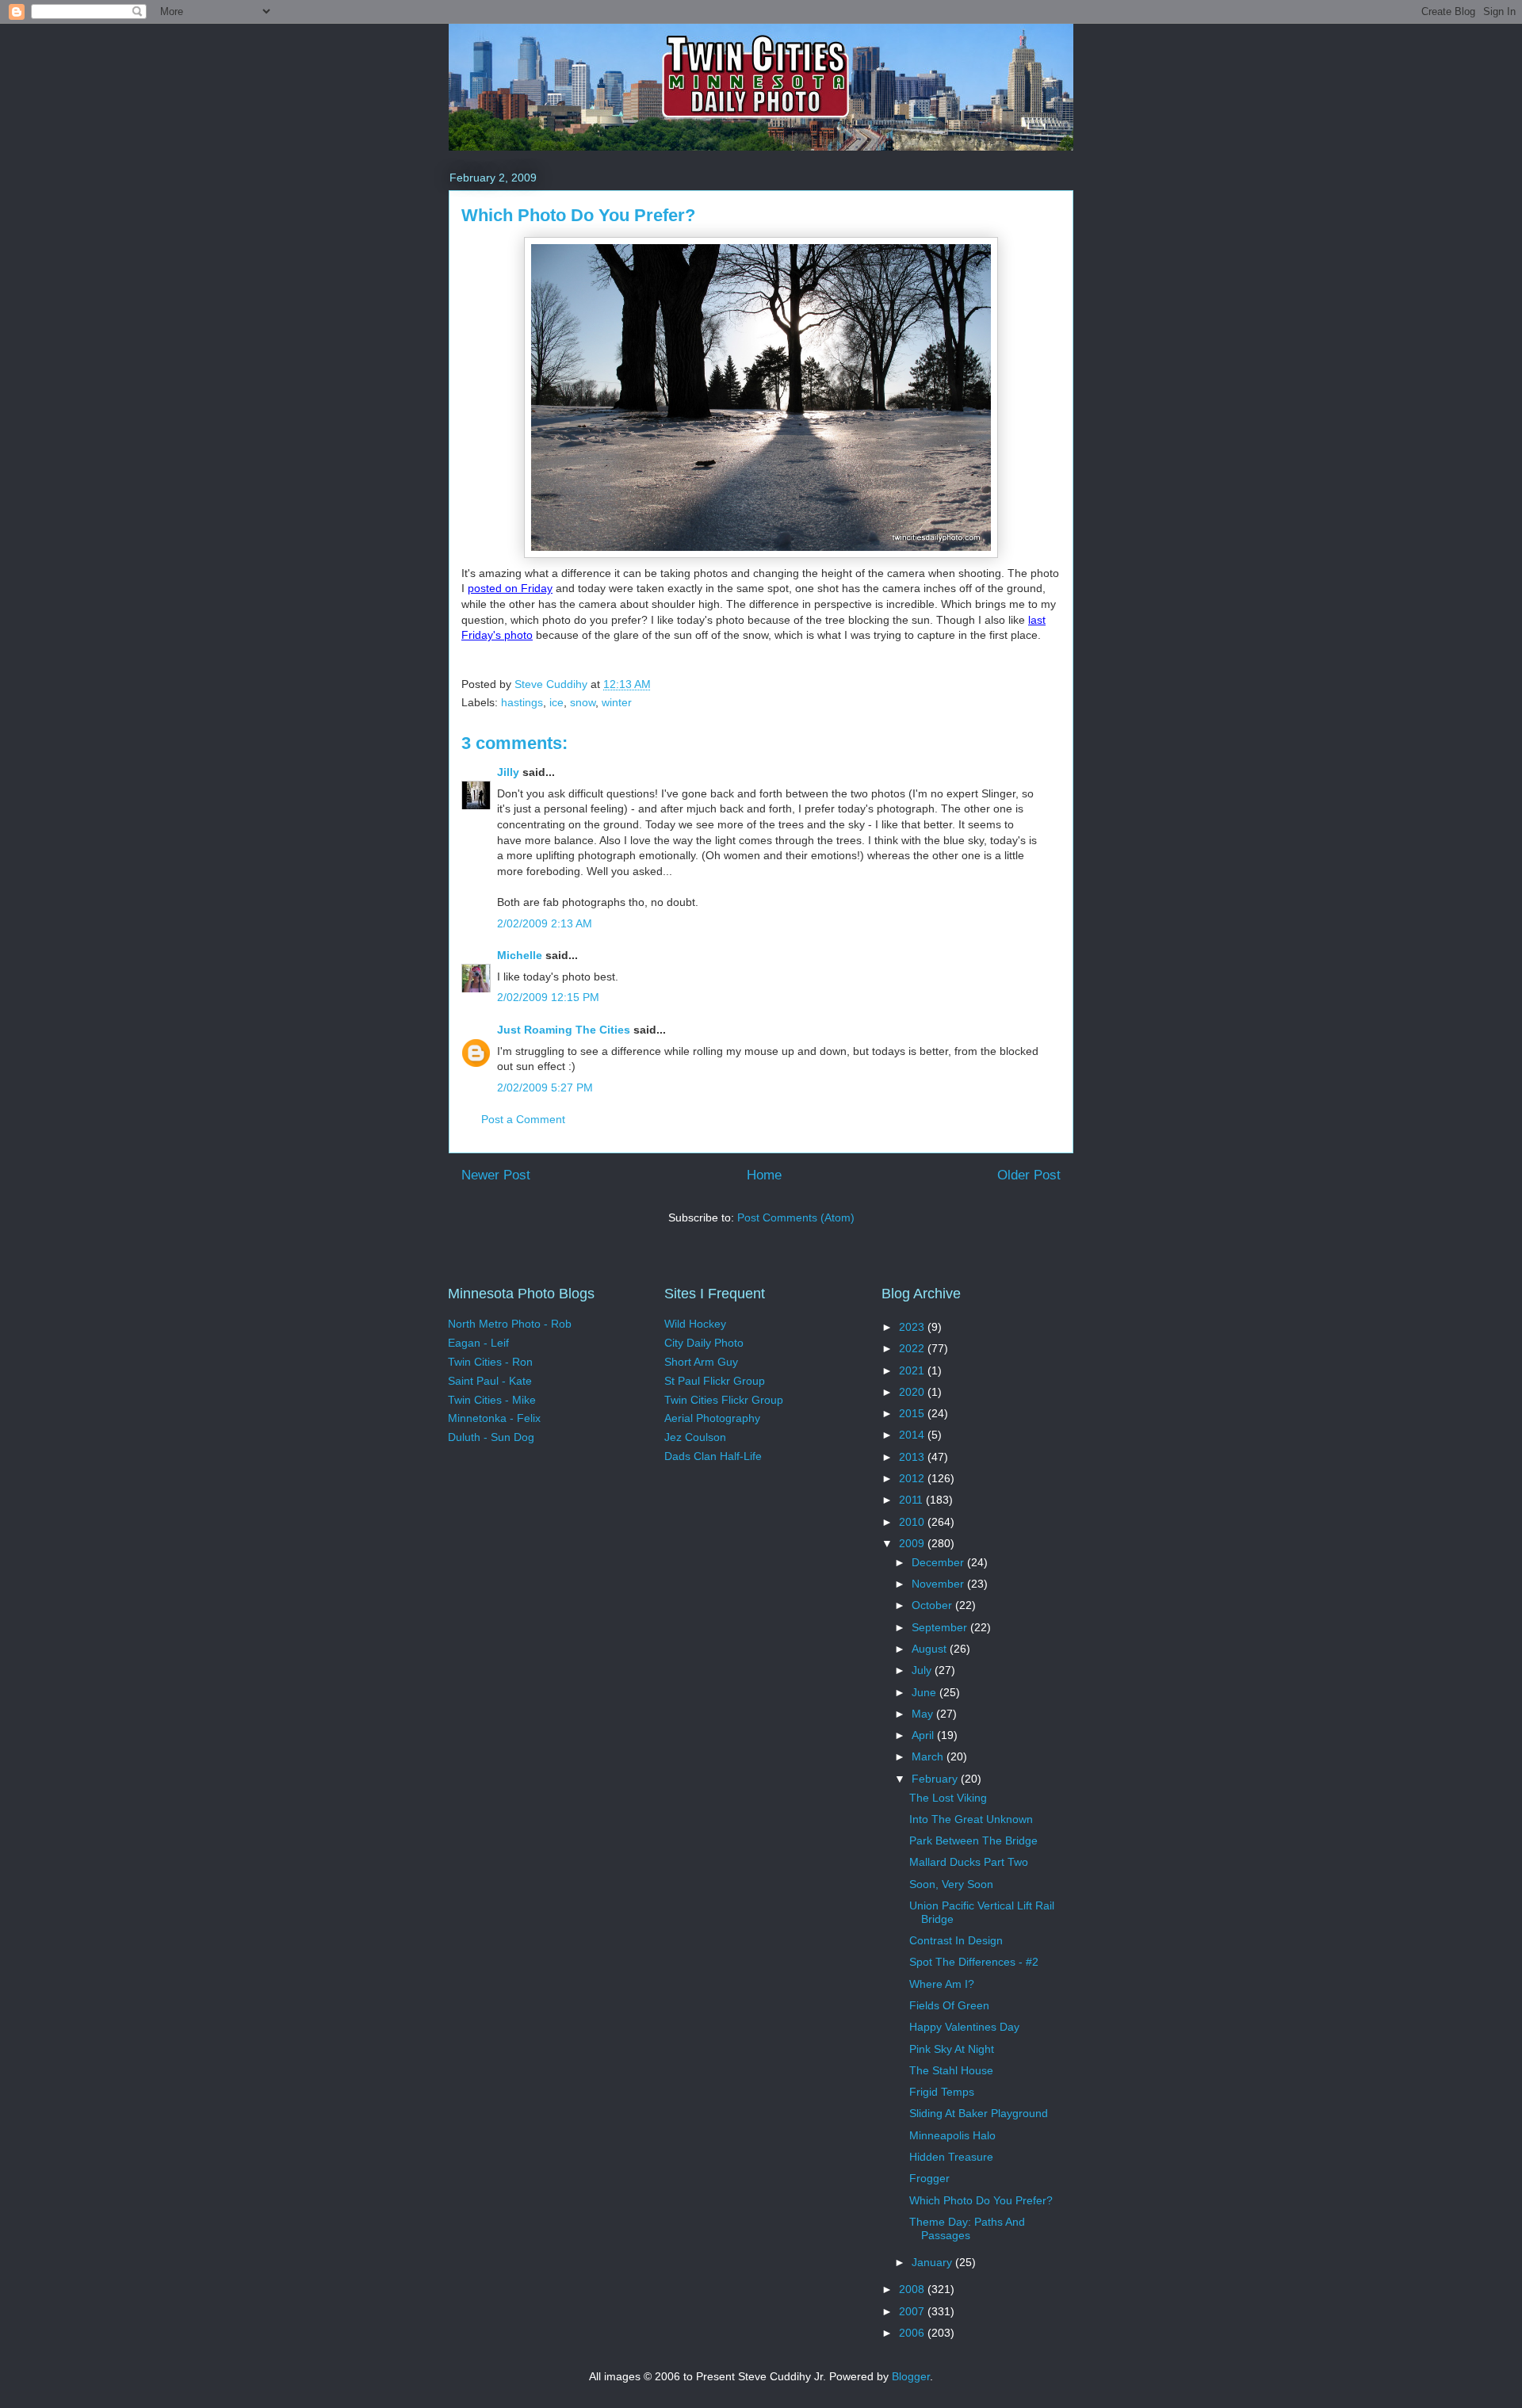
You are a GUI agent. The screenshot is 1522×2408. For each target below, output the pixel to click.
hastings (522, 702)
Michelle (520, 955)
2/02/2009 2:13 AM (545, 923)
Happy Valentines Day (964, 2027)
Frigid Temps (942, 2092)
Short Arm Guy (701, 1362)
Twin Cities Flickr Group (724, 1400)
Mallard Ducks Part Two (969, 1862)
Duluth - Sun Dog (491, 1437)
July (923, 1670)
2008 (913, 2289)
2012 (913, 1478)
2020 (913, 1392)
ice (556, 702)
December (939, 1562)
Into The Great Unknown (971, 1819)
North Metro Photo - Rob (510, 1324)
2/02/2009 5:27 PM (545, 1087)
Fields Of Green (949, 2005)
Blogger (911, 2376)
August (931, 1649)
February (936, 1779)
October (933, 1605)
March (929, 1756)
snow (583, 702)
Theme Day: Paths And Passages (967, 2228)
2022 (913, 1348)
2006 (913, 2333)
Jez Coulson (695, 1437)
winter (617, 702)
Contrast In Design (956, 1940)
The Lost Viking (948, 1798)
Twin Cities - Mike (492, 1400)
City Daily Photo (704, 1343)
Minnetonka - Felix (494, 1418)
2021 (913, 1370)
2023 (913, 1327)
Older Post (1029, 1175)
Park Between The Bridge (973, 1840)
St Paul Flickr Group (715, 1381)
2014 (913, 1435)
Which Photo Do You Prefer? (981, 2200)
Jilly (508, 772)
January (933, 2262)
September (941, 1627)
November (939, 1584)
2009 (913, 1543)
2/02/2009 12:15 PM (548, 997)
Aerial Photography (712, 1418)
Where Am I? (942, 1984)
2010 (913, 1522)
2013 (913, 1457)
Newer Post (496, 1175)
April (924, 1735)
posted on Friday (510, 588)
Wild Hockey (695, 1324)
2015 (913, 1413)
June (925, 1692)
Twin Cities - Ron (490, 1362)
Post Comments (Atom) (796, 1217)
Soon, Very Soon (951, 1884)
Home (764, 1175)
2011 (912, 1500)
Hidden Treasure (951, 2157)
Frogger (929, 2178)
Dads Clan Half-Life (713, 1456)
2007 (913, 2311)
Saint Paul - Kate (490, 1381)
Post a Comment (523, 1119)
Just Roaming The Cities (564, 1030)
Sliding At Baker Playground (979, 2113)
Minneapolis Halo (952, 2135)
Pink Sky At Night (952, 2049)
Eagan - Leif (478, 1343)
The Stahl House (951, 2070)
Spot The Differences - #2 (974, 1962)
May (924, 1714)
